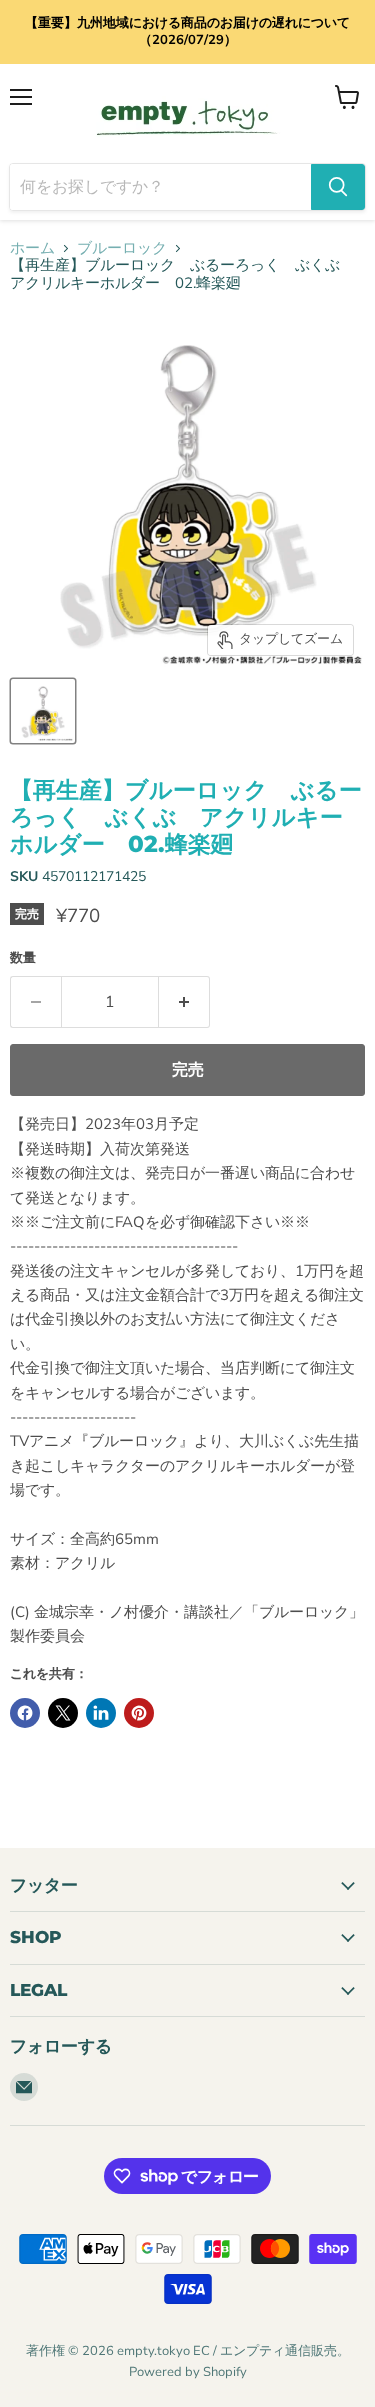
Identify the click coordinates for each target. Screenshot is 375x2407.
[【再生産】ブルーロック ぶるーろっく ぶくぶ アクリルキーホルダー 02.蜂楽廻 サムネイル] (43, 711)
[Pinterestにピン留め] (139, 1713)
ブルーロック (122, 248)
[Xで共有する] (63, 1713)
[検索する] (338, 187)
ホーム (32, 248)
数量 (23, 958)
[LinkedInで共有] (101, 1713)
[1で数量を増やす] (184, 1002)
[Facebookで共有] (25, 1713)
